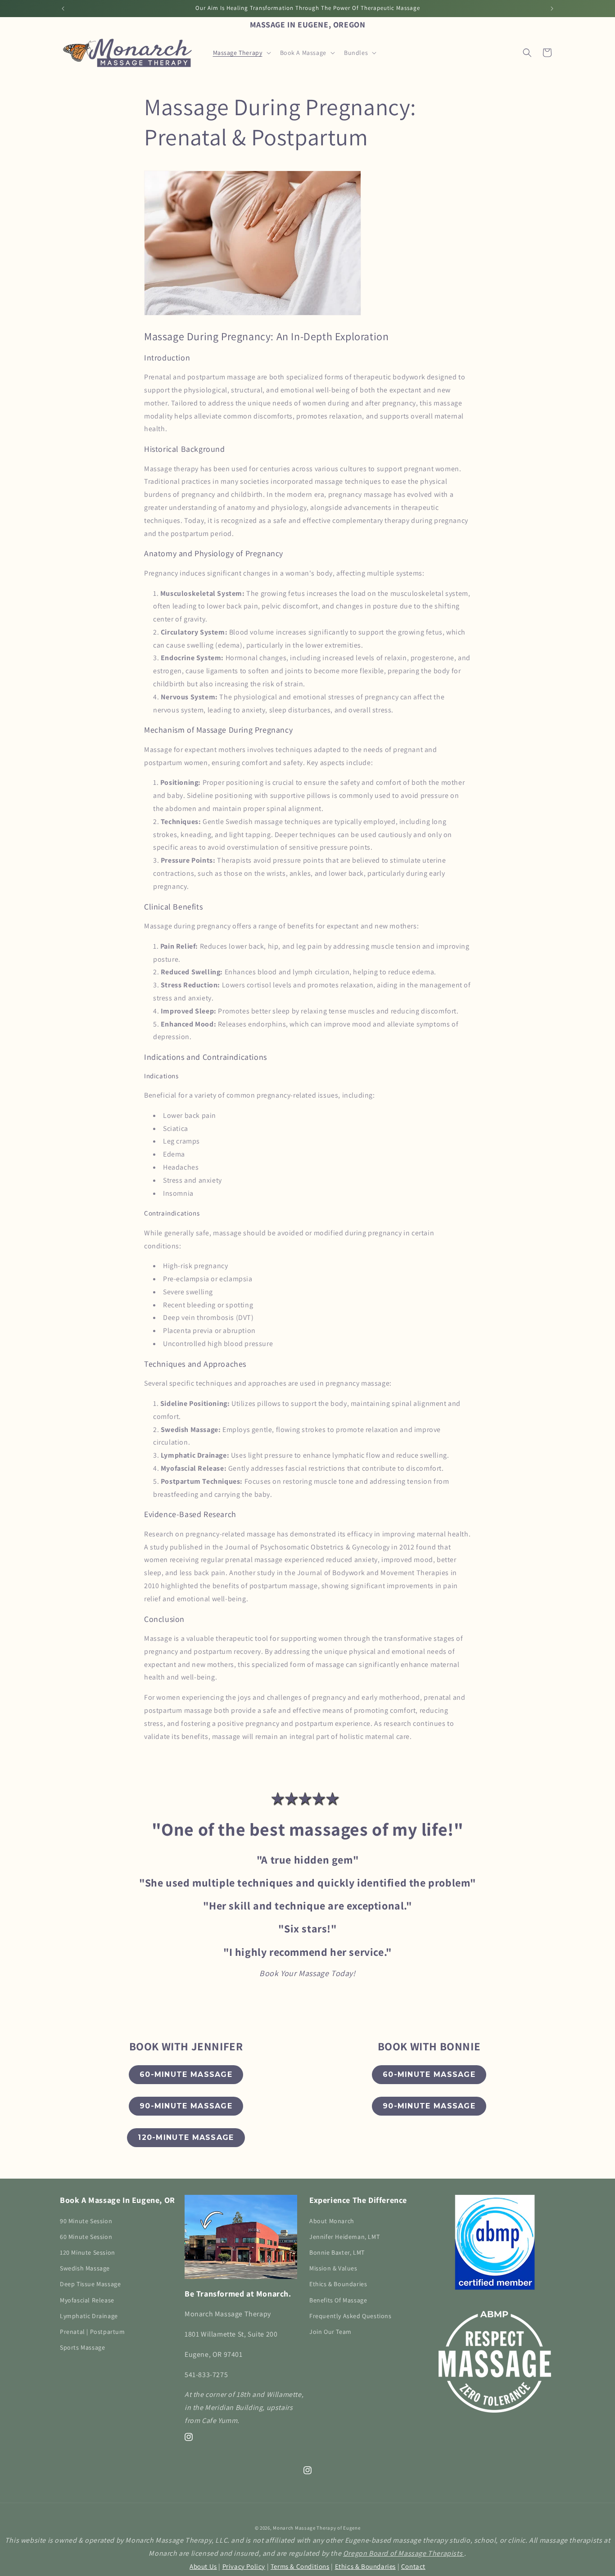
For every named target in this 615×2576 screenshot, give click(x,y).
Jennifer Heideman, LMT (344, 2236)
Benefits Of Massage (338, 2300)
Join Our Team (330, 2331)
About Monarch (332, 2220)
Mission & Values (333, 2268)
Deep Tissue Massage (90, 2284)
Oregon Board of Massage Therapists (404, 2553)
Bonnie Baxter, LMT (337, 2252)
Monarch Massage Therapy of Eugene (317, 2528)
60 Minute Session (86, 2236)
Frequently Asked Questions (350, 2315)
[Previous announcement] (63, 9)
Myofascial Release (87, 2300)
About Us (203, 2566)
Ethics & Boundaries (338, 2284)
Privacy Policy (244, 2566)
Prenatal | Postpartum (93, 2331)
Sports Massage (82, 2347)
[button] (241, 53)
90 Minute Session (86, 2220)
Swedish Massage (85, 2268)
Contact (413, 2566)
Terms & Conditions (300, 2566)
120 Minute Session (88, 2252)
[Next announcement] (552, 9)
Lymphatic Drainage (89, 2315)
